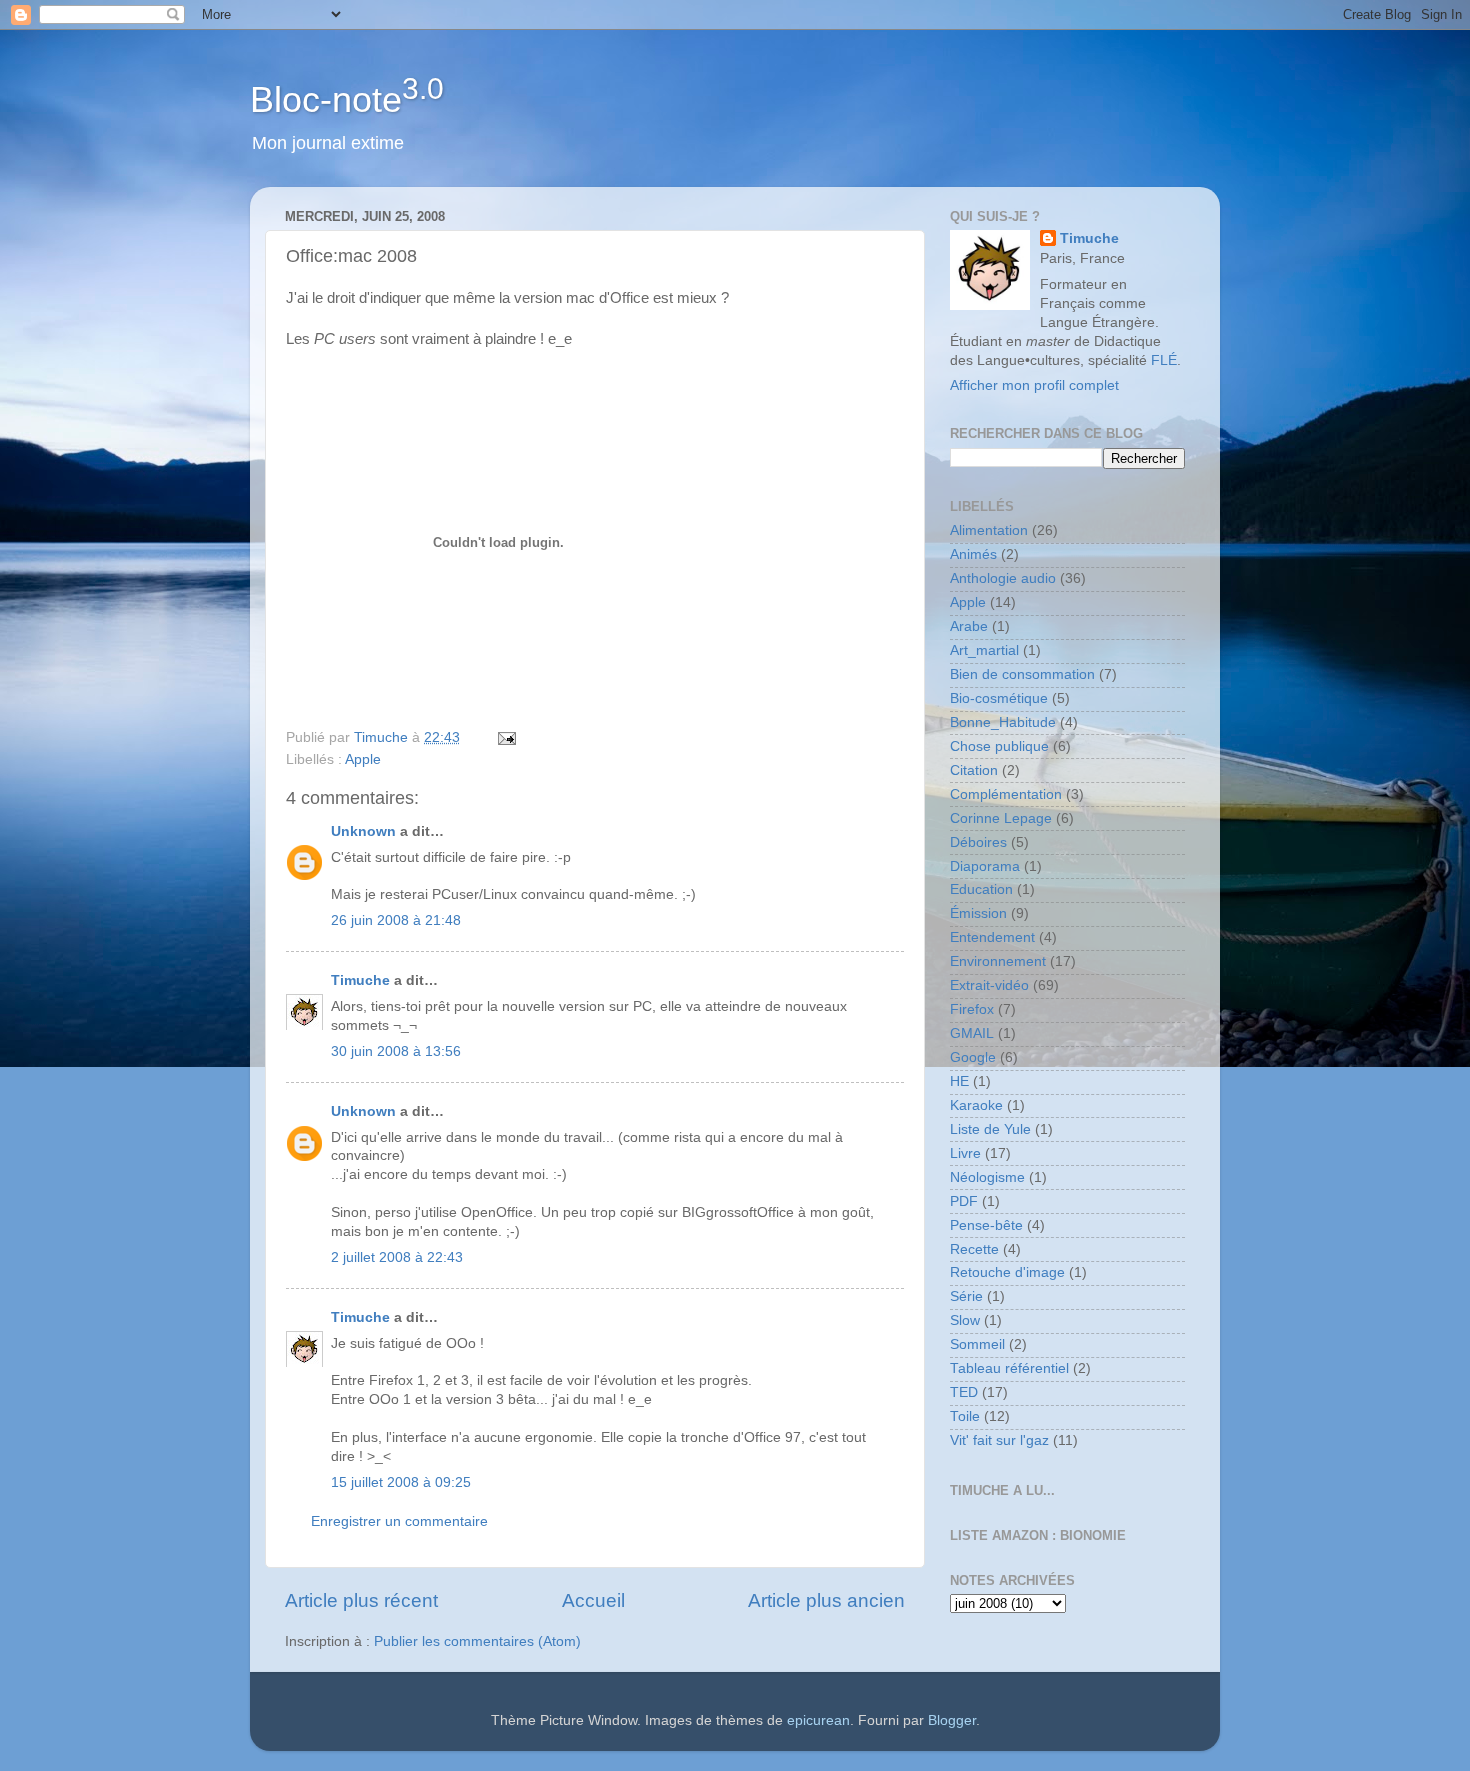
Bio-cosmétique (999, 698)
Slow (965, 1320)
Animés (973, 554)
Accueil (593, 1600)
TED (964, 1392)
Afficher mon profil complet (1034, 385)
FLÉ (1164, 360)
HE (959, 1081)
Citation (974, 770)
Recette (974, 1249)
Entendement (992, 937)
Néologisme (987, 1177)
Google (973, 1057)
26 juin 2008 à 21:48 (396, 920)
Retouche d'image (1007, 1272)
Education (981, 889)
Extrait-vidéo (989, 985)
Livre (965, 1153)
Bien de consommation (1022, 674)
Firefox (972, 1009)
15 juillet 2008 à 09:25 (401, 1482)
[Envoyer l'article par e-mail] (505, 737)
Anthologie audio (1003, 578)
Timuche (360, 980)
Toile (965, 1416)
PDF (964, 1201)
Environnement (998, 961)
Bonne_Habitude (1003, 722)
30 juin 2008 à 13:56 (396, 1051)
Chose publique (999, 746)
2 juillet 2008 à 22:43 (397, 1257)
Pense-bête (986, 1225)
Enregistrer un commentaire (399, 1521)
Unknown (363, 831)
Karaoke (976, 1105)
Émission (978, 913)
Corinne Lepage (1001, 818)
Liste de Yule (990, 1129)
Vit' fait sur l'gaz (999, 1440)
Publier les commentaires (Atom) (477, 1641)
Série (966, 1296)
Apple (363, 759)
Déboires (978, 842)
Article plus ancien (826, 1600)
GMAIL (972, 1033)
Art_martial (984, 650)
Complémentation (1006, 794)
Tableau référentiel (1009, 1368)
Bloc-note (347, 99)
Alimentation (989, 530)
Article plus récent (361, 1600)
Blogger (952, 1720)
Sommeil (977, 1344)
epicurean (818, 1720)
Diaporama (985, 866)
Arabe (969, 626)
